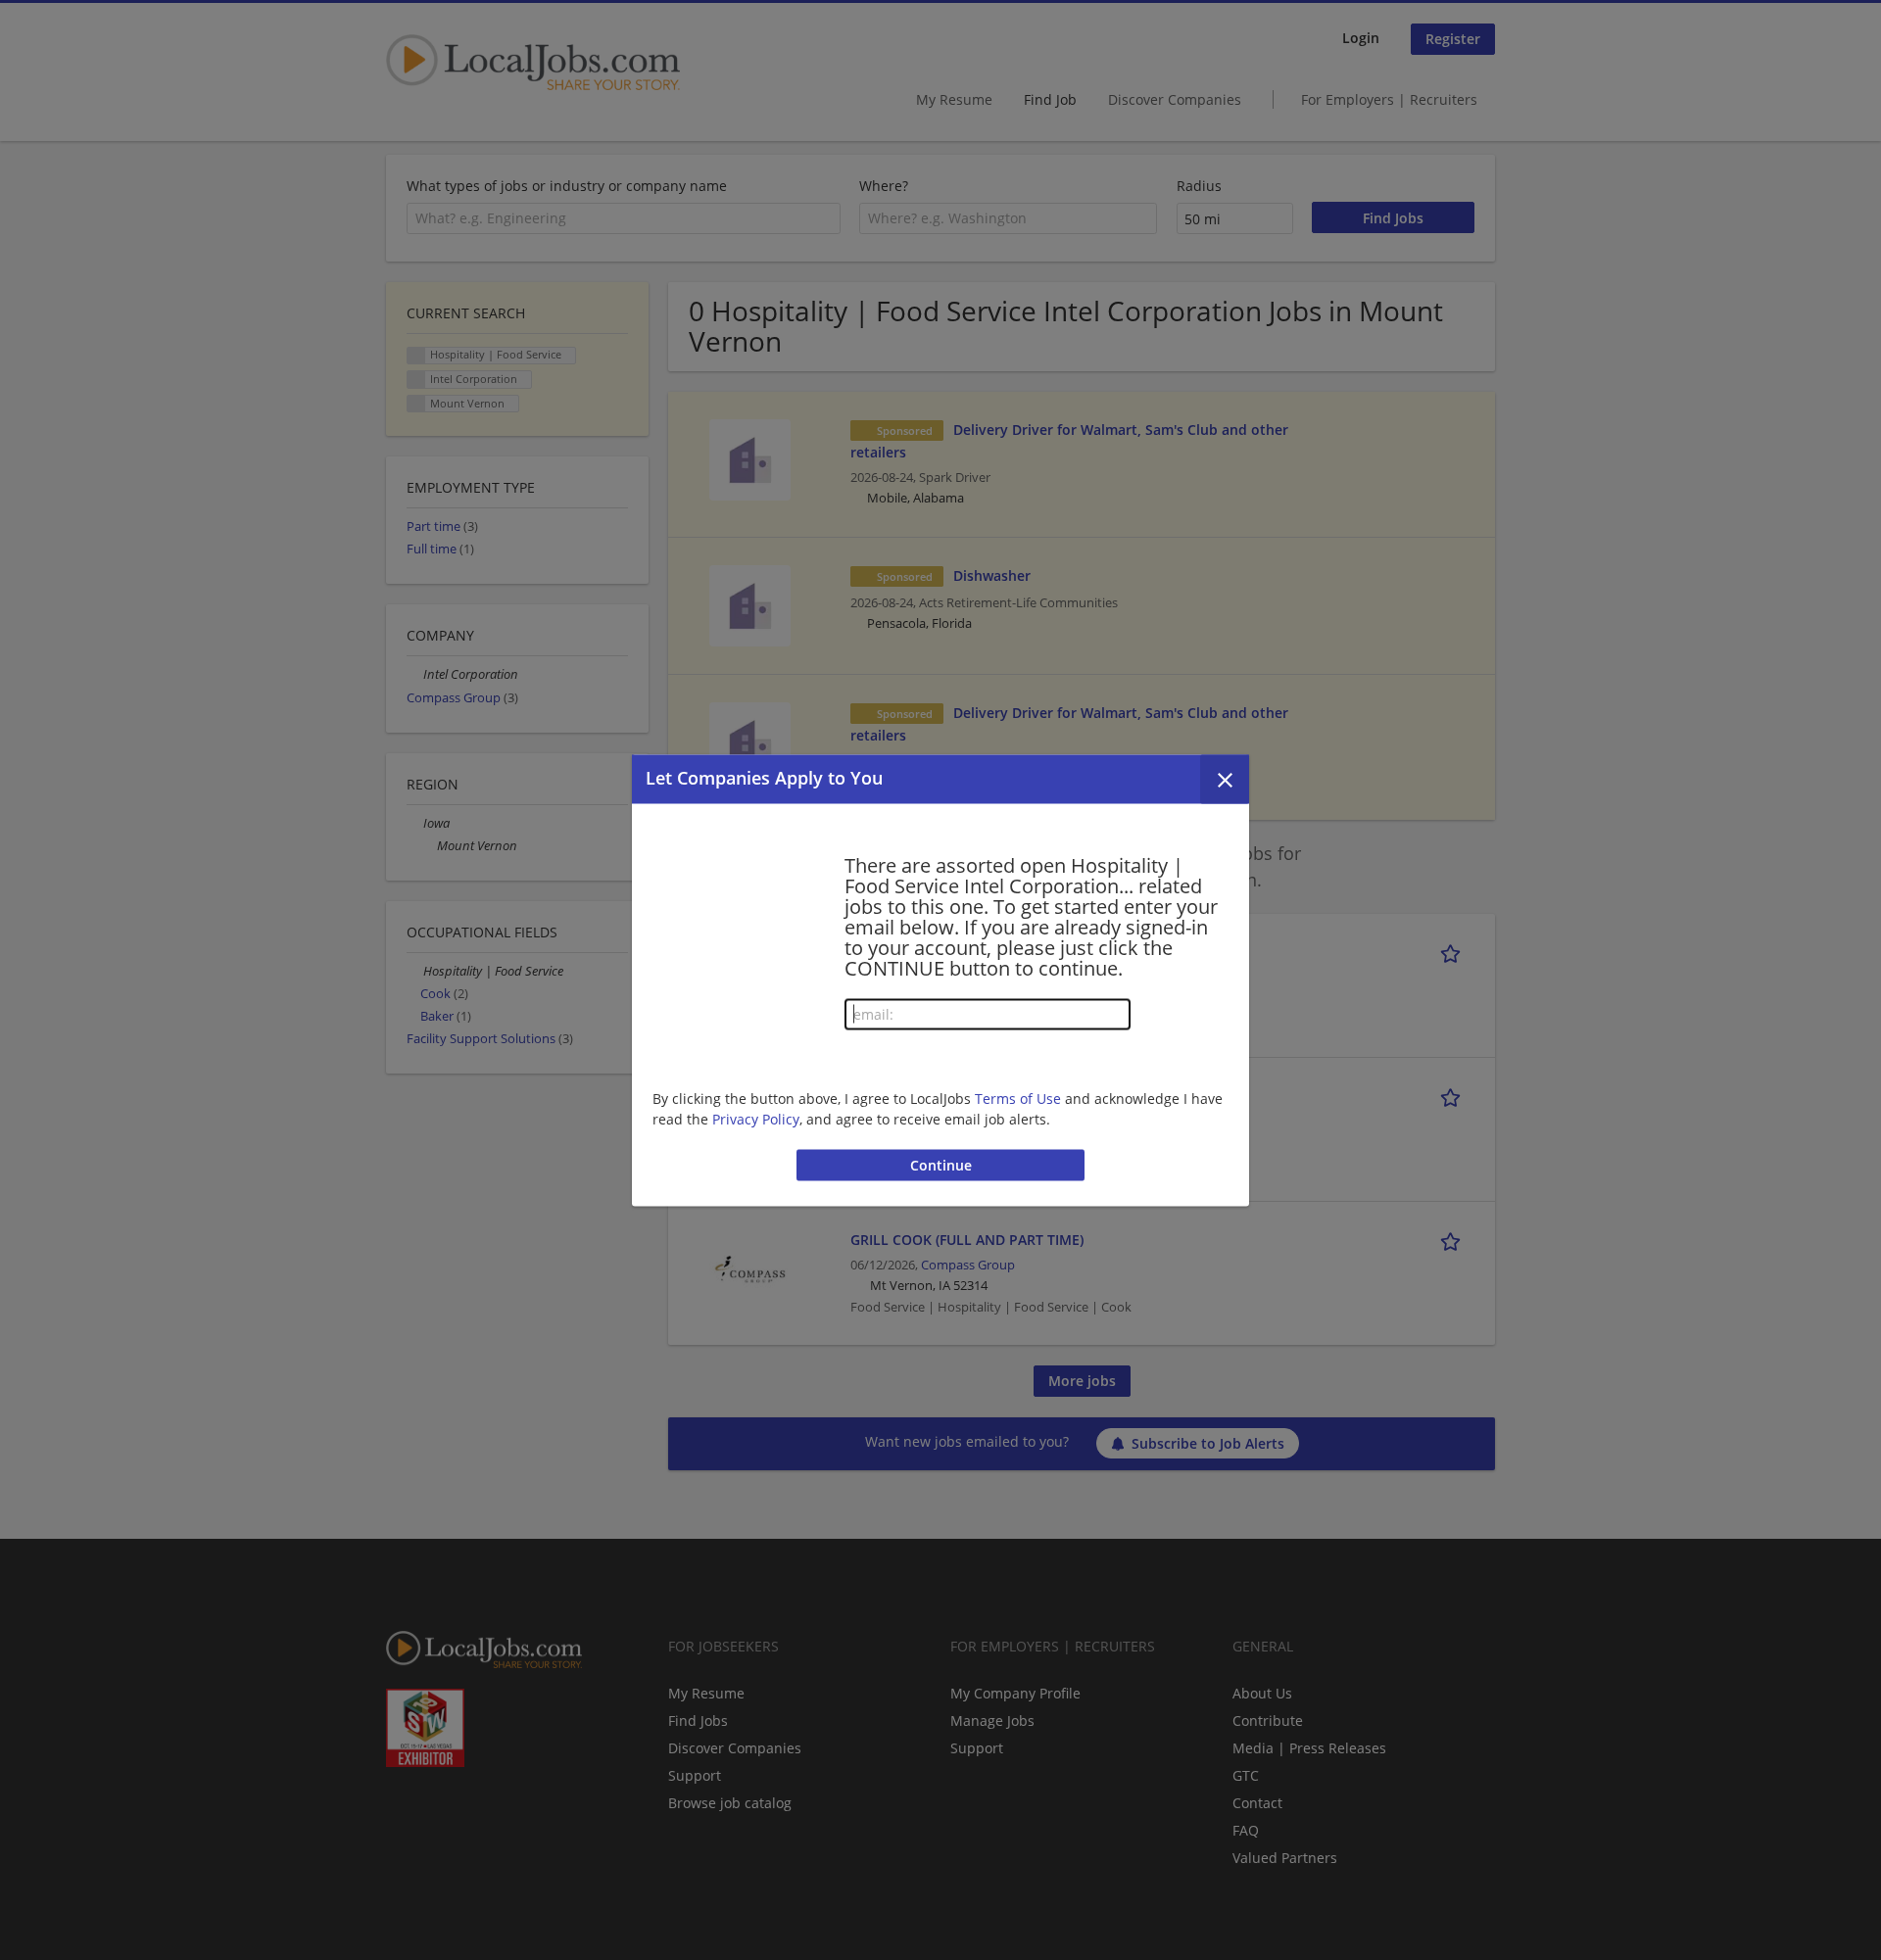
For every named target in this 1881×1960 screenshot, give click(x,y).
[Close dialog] (1225, 779)
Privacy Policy (756, 1119)
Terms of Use (1018, 1099)
